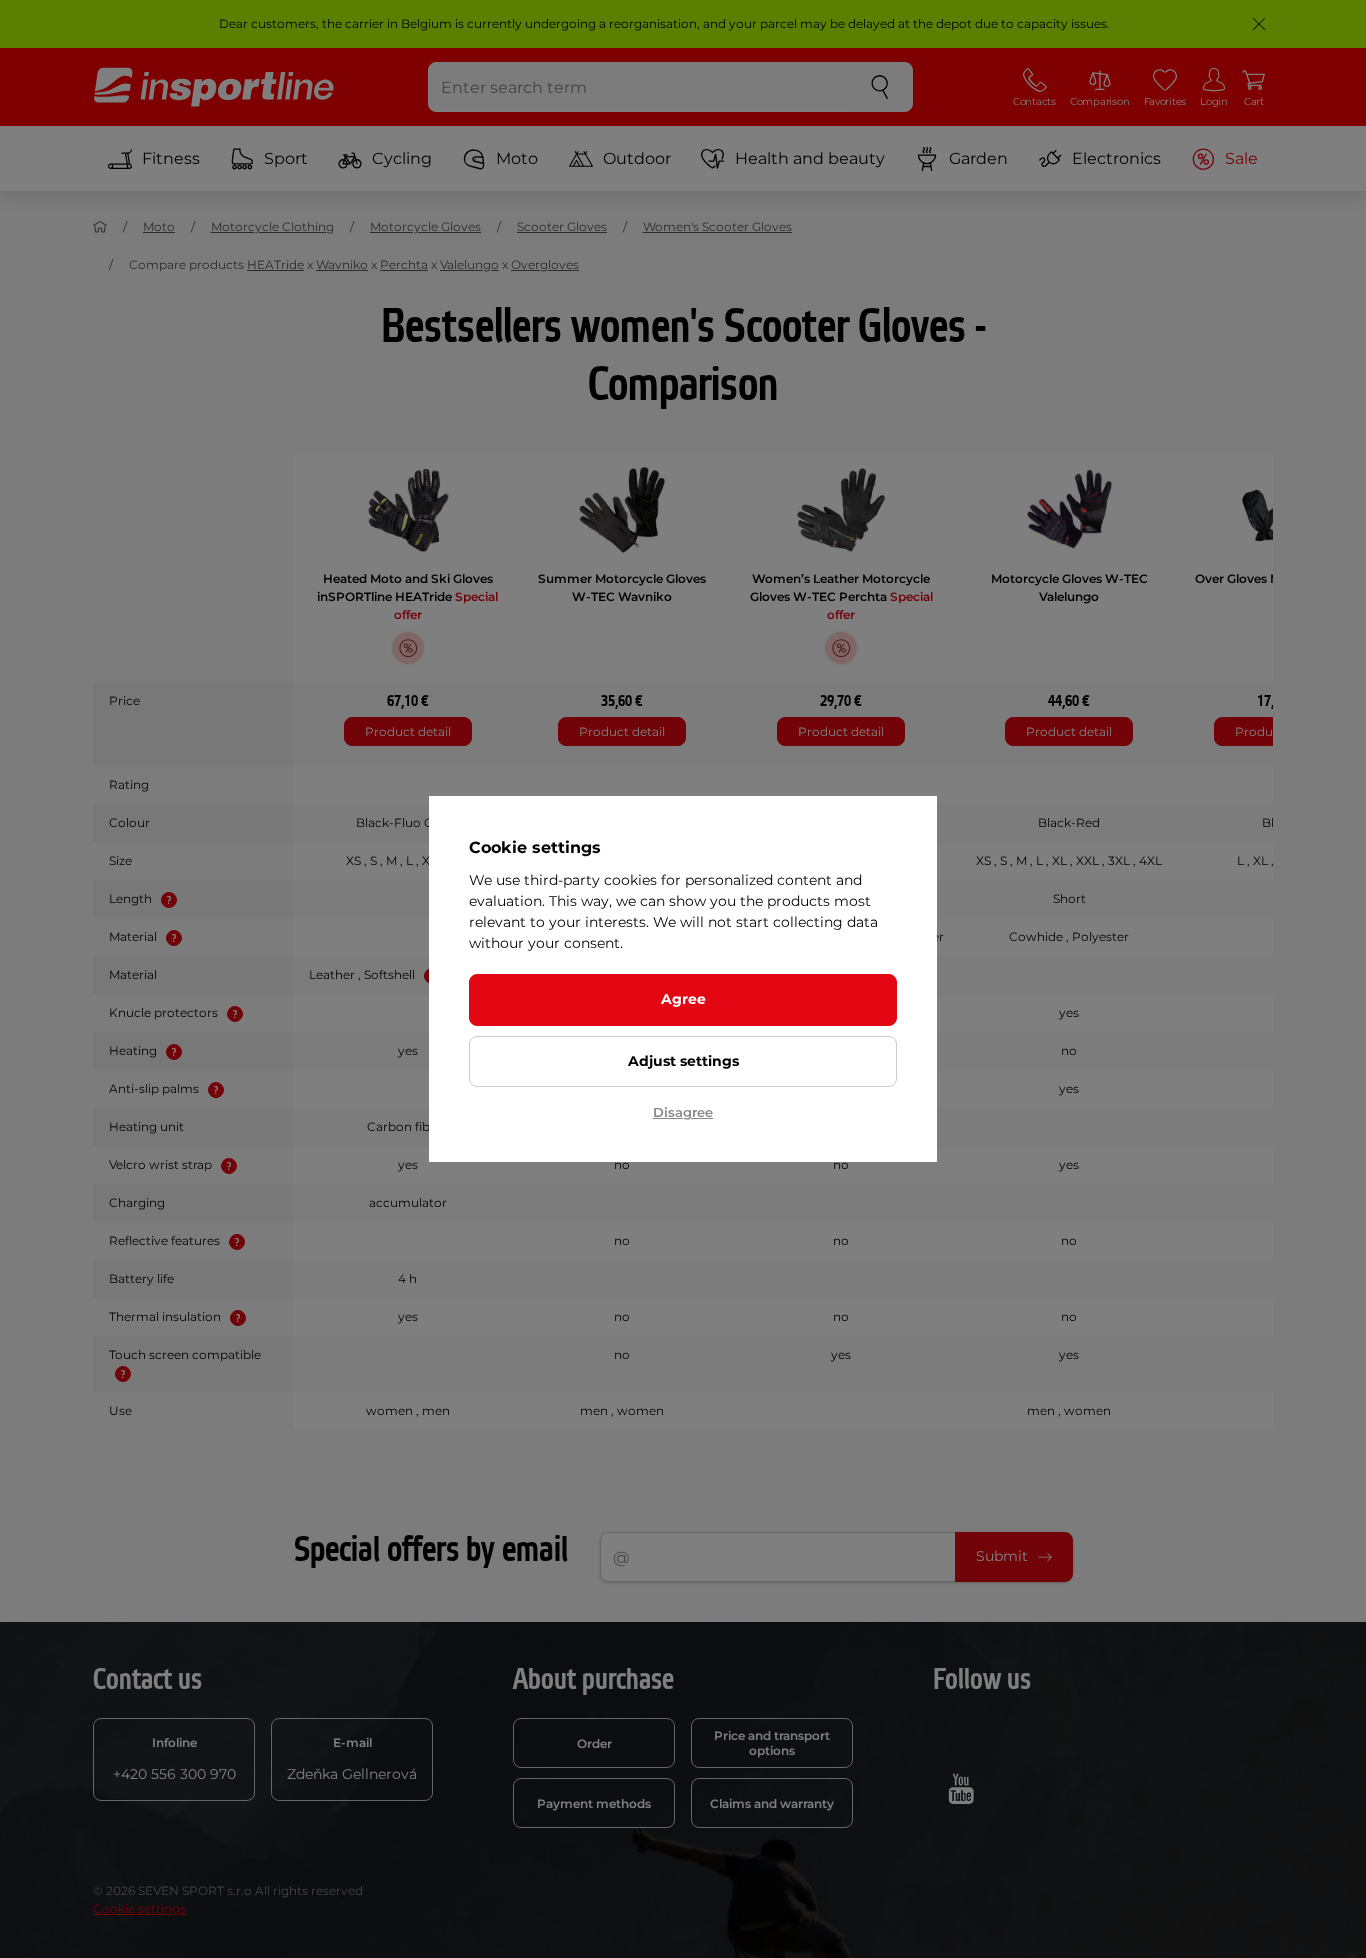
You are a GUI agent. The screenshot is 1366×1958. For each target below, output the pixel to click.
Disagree (683, 1112)
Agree (683, 999)
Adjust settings (683, 1061)
